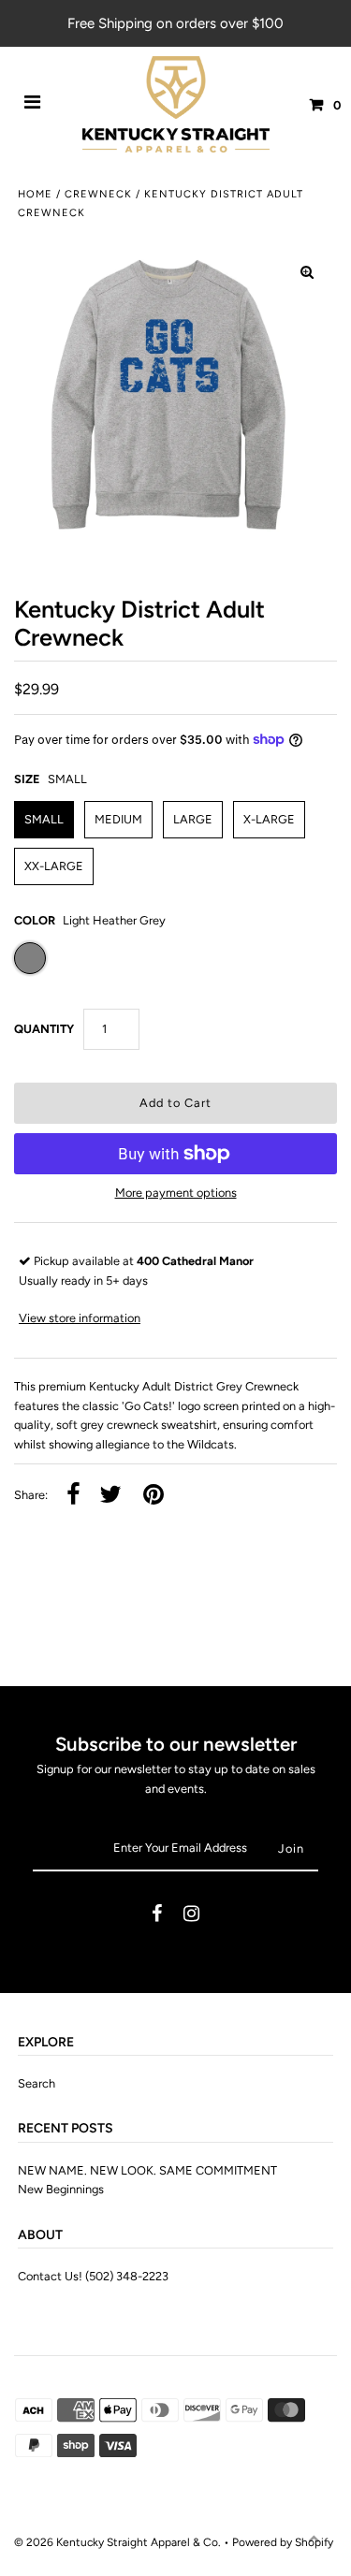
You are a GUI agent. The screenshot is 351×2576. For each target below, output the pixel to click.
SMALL (44, 819)
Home (35, 194)
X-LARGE (269, 819)
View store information (80, 1318)
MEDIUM (118, 819)
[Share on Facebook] (73, 1496)
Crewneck (98, 194)
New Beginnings (61, 2189)
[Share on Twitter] (110, 1496)
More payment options (176, 1193)
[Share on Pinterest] (154, 1496)
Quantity (44, 1029)
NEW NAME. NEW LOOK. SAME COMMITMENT (147, 2170)
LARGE (193, 819)
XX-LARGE (54, 866)
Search (37, 2083)
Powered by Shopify (283, 2542)
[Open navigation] (33, 105)
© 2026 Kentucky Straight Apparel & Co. (117, 2542)
